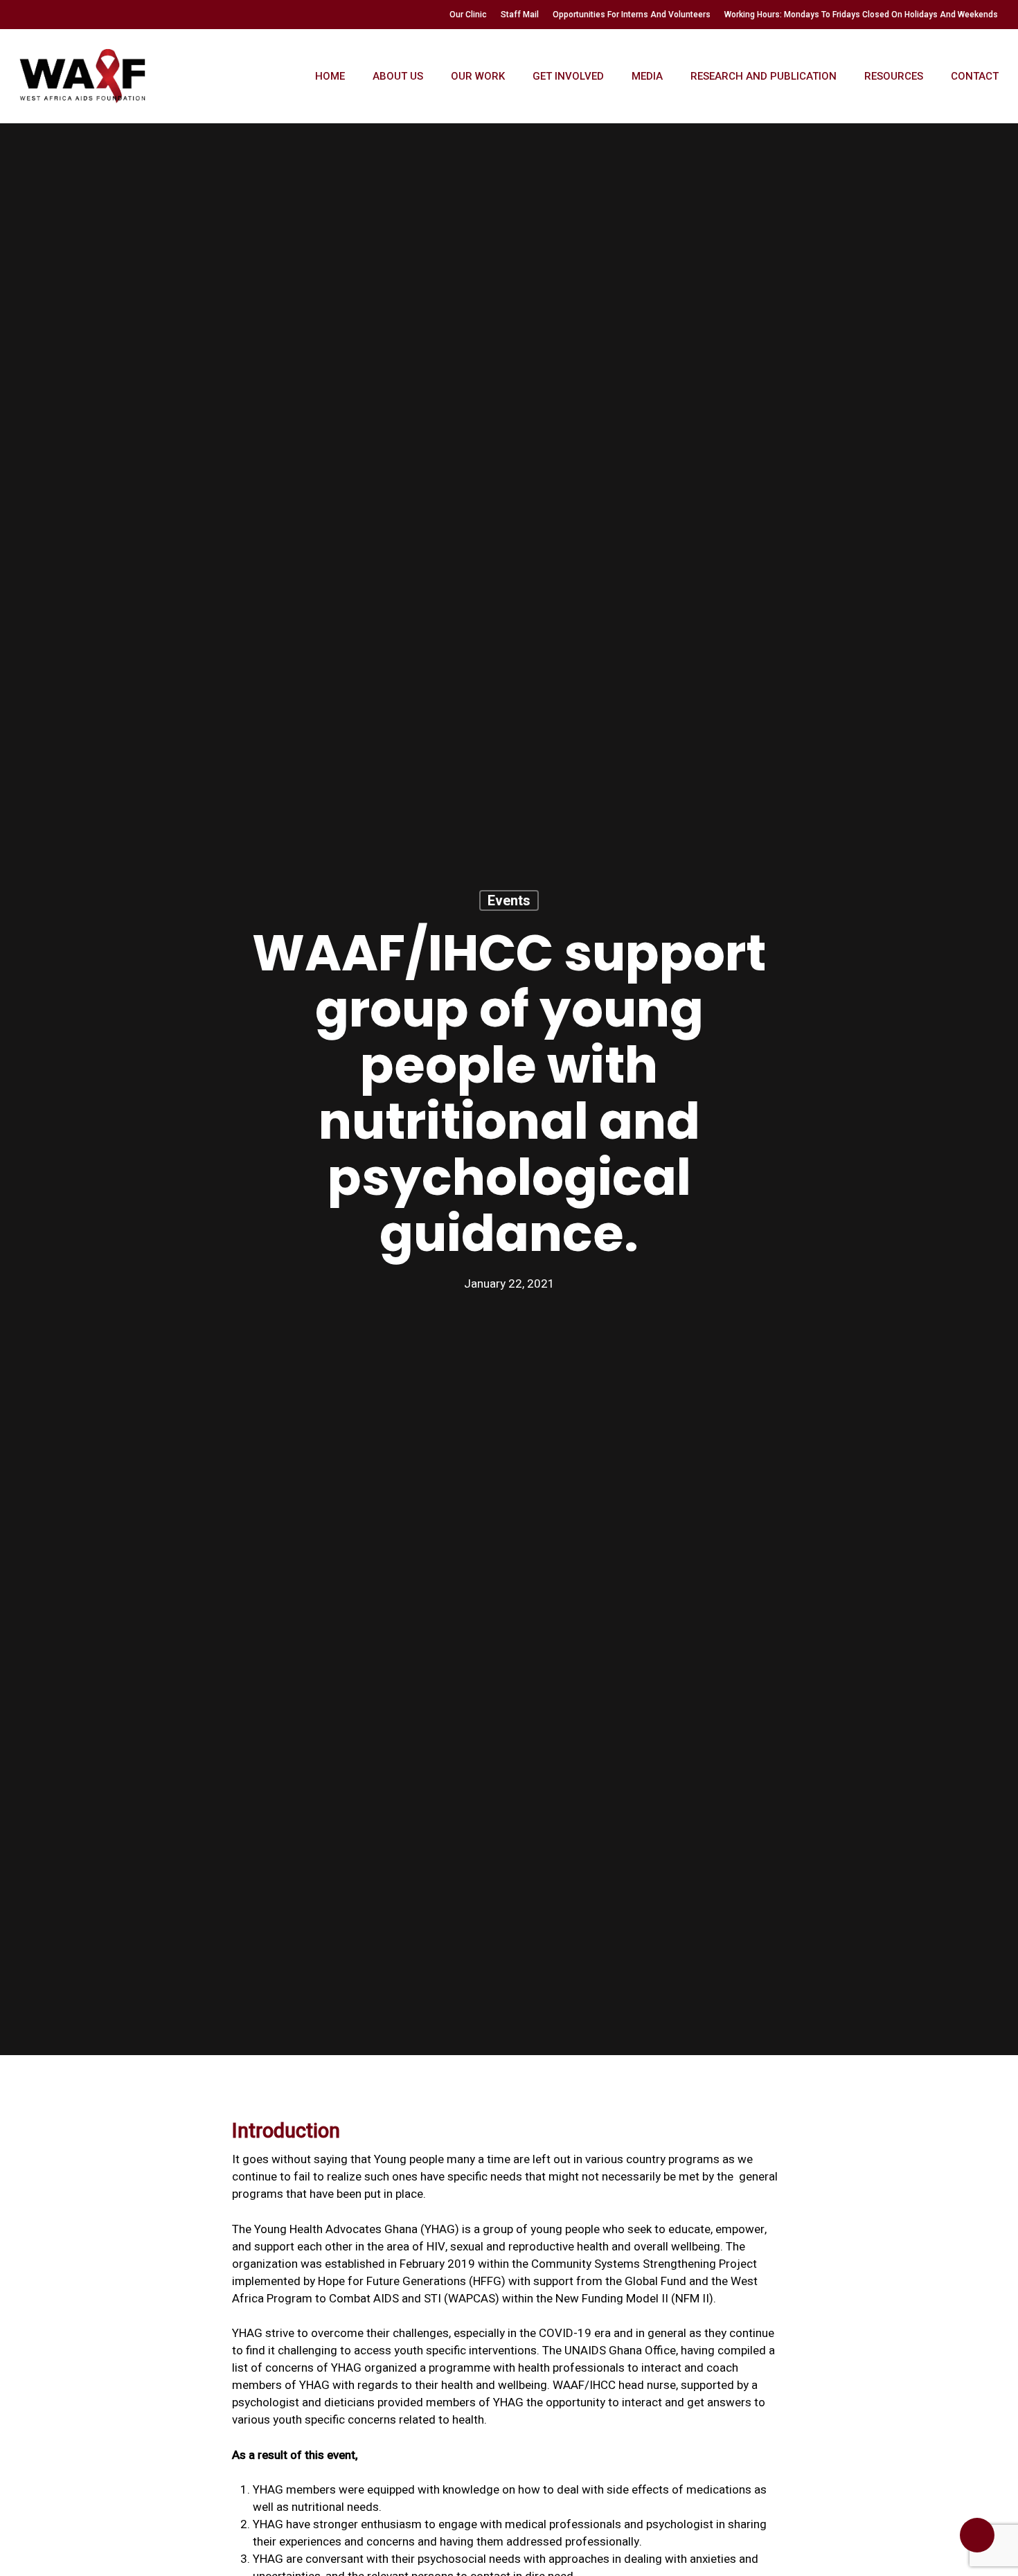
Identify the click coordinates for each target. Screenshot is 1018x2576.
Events (509, 900)
